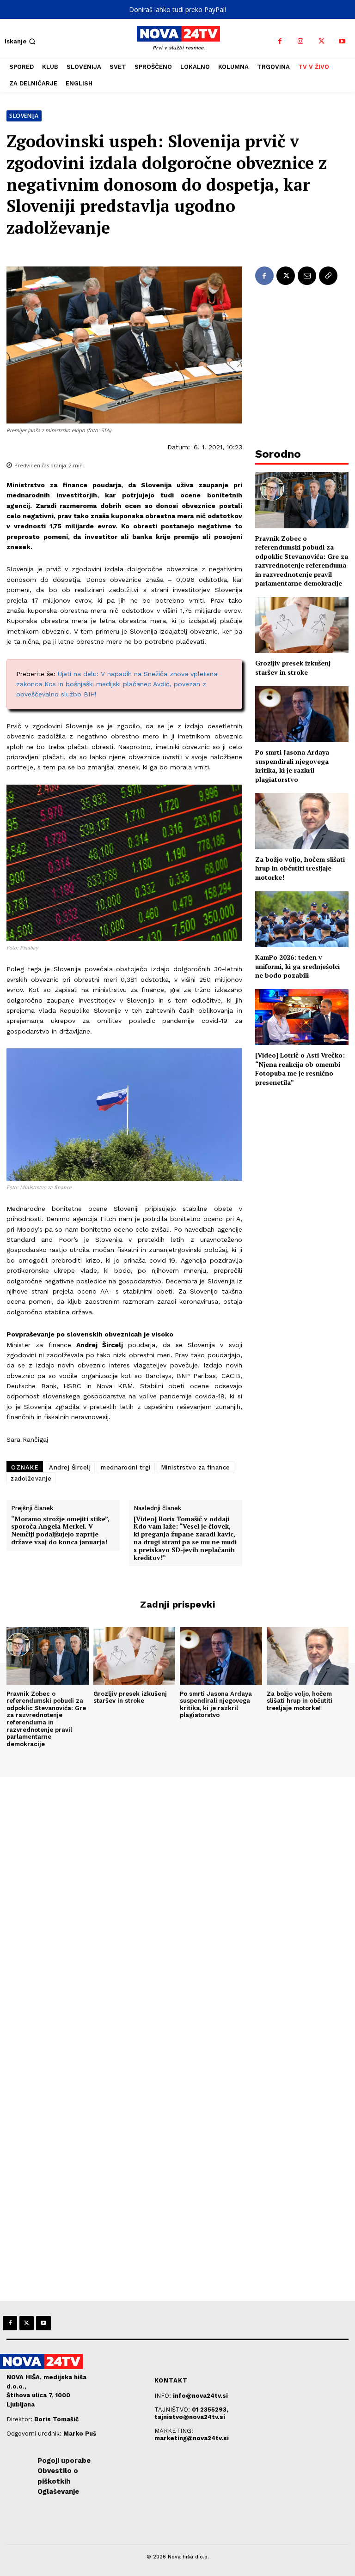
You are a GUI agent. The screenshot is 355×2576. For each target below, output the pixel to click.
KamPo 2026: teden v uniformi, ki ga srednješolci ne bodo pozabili (297, 966)
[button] (21, 41)
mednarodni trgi (126, 1467)
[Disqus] (177, 1903)
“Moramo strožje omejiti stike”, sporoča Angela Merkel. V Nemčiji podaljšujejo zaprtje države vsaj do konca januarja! (60, 1531)
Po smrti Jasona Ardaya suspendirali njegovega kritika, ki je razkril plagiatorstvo (292, 766)
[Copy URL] (328, 276)
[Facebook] (280, 41)
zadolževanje (31, 1478)
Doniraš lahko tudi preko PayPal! (177, 9)
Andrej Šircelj (70, 1467)
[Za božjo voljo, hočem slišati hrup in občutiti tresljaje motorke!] (302, 821)
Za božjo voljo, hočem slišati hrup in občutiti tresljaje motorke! (300, 868)
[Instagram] (301, 41)
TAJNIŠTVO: (173, 2410)
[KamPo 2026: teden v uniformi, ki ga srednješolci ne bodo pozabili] (302, 919)
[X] (321, 41)
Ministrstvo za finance (196, 1467)
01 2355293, (210, 2410)
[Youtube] (342, 41)
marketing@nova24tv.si (192, 2438)
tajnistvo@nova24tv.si (190, 2417)
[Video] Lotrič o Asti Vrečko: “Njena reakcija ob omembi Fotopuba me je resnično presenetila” (300, 1069)
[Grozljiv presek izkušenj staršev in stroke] (302, 625)
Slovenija (24, 116)
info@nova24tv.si (200, 2396)
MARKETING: (174, 2431)
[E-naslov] (307, 276)
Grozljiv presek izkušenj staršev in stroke (293, 668)
